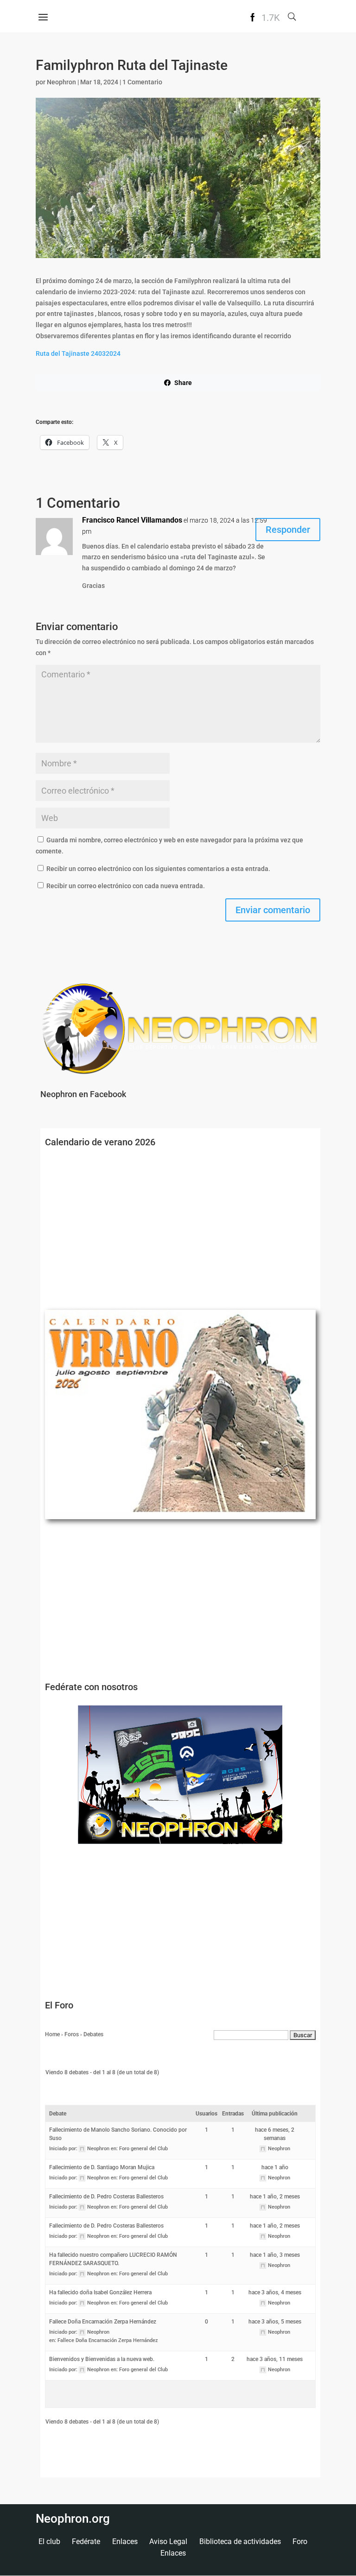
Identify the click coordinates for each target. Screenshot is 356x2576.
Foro (300, 2541)
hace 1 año (275, 2167)
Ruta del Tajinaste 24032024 (78, 354)
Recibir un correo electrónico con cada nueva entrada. (126, 886)
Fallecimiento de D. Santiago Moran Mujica (102, 2167)
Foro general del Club (143, 2149)
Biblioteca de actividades (240, 2541)
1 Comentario (142, 82)
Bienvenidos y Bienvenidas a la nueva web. (102, 2359)
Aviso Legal (168, 2541)
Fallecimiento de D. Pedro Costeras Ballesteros (106, 2197)
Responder (288, 530)
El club (49, 2541)
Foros (72, 2034)
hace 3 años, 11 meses (275, 2359)
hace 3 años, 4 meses (275, 2292)
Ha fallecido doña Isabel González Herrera (100, 2292)
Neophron (61, 82)
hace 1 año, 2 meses (275, 2197)
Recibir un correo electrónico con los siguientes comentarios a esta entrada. (158, 869)
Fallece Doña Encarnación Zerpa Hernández (103, 2322)
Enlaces (125, 2541)
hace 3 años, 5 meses (275, 2322)
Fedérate (86, 2541)
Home (52, 2034)
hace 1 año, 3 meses (275, 2255)
